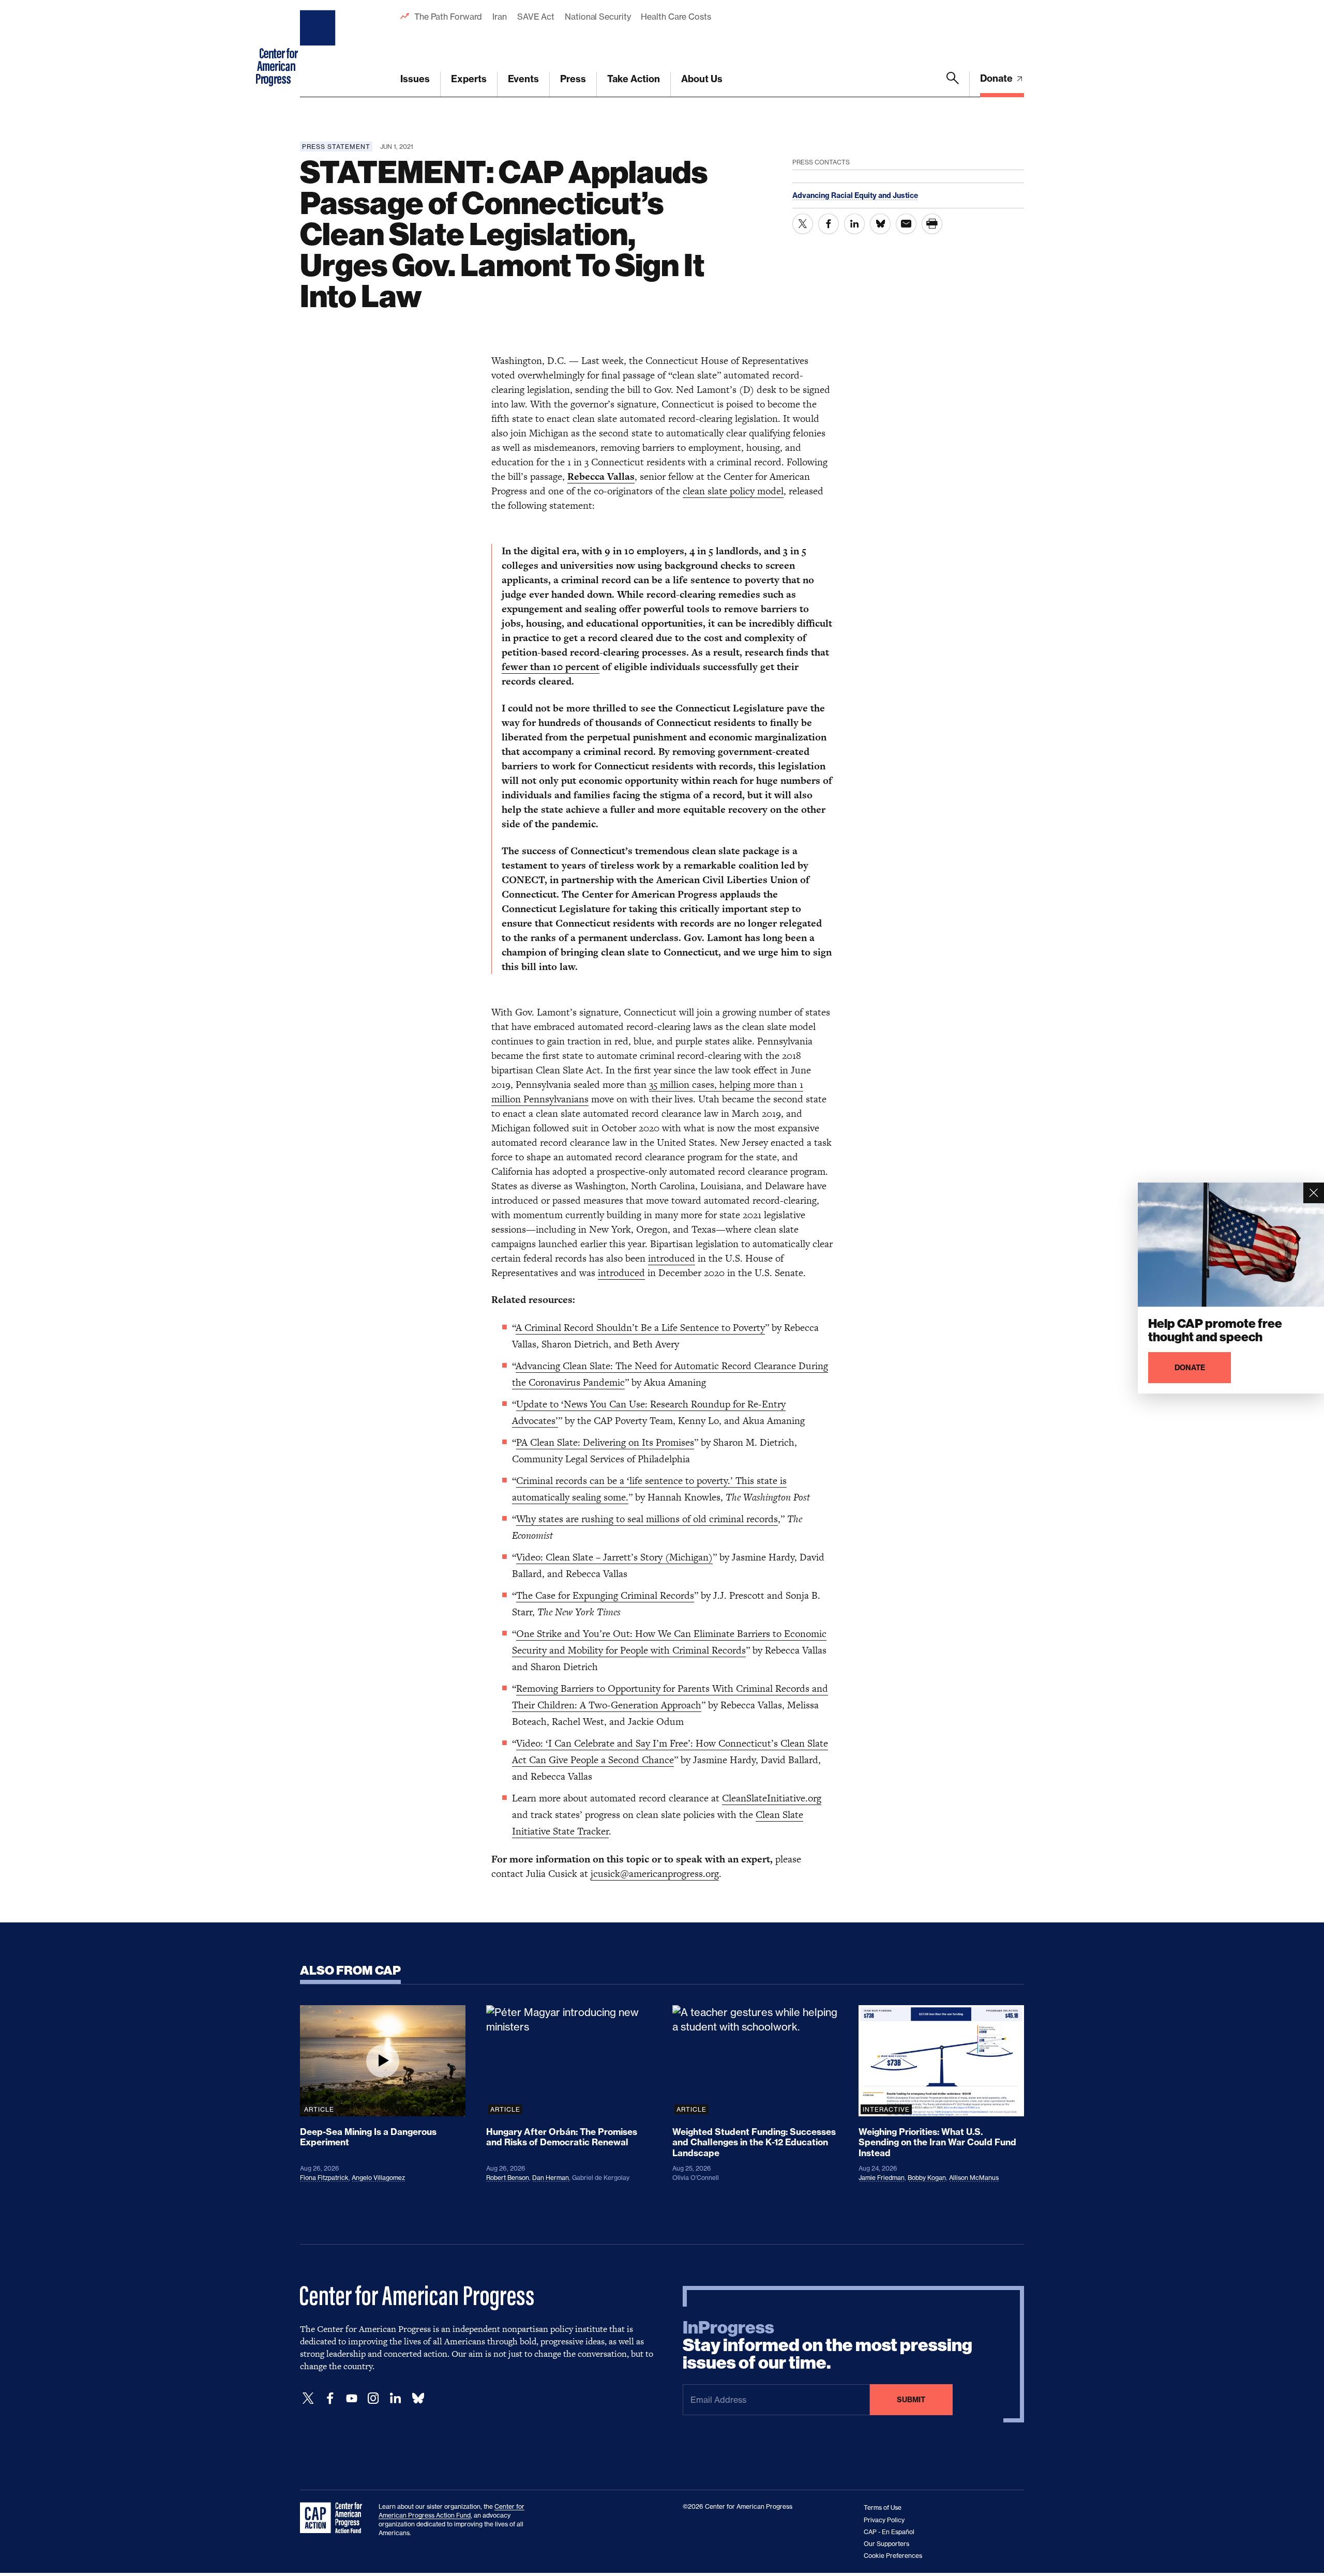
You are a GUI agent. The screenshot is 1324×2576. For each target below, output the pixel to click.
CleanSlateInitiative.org (772, 1798)
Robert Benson (508, 2178)
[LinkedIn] (395, 2398)
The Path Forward (448, 17)
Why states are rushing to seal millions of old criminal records (647, 1519)
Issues (415, 79)
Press (573, 79)
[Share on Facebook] (829, 224)
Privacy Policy (884, 2520)
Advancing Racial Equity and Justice (855, 195)
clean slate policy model (733, 491)
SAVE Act (536, 17)
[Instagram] (373, 2398)
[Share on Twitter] (803, 224)
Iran (500, 17)
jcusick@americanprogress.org (655, 1874)
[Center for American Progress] (319, 49)
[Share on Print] (932, 224)
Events (523, 79)
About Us (702, 79)
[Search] (953, 84)
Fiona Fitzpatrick (324, 2178)
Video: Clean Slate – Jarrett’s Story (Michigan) (614, 1557)
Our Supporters (886, 2544)
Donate (997, 78)
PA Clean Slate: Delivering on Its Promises (605, 1442)
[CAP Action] (334, 2518)
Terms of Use (883, 2507)
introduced (672, 1258)
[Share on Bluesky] (880, 224)
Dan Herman (551, 2178)
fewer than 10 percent (551, 667)
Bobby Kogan (927, 2178)
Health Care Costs (676, 17)
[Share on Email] (906, 224)
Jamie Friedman (882, 2178)
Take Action (634, 79)
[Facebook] (330, 2398)
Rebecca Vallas (601, 476)
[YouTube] (352, 2398)
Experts (469, 79)
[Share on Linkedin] (854, 224)
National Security (598, 17)
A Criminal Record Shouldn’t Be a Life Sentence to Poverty (640, 1328)
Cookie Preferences (893, 2556)
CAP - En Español (889, 2532)
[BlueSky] (418, 2398)
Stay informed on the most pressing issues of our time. (827, 2345)
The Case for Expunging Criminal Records (605, 1595)
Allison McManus (974, 2178)
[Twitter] (308, 2398)
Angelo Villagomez (378, 2178)
